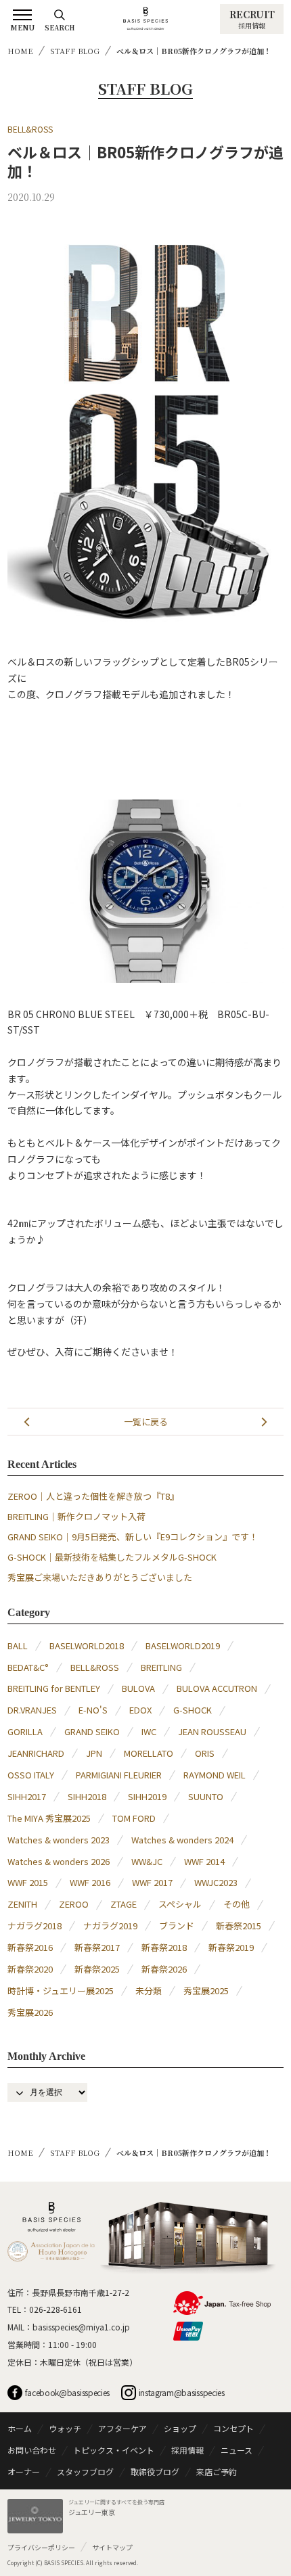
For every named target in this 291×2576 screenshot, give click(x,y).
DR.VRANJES (32, 1710)
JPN (94, 1753)
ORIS (205, 1753)
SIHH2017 (27, 1796)
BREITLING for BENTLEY (54, 1688)
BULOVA (138, 1688)
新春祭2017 (97, 1947)
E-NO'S (93, 1710)
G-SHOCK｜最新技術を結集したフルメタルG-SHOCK (112, 1557)
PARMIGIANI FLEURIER (119, 1775)
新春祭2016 (30, 1947)
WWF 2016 (90, 1882)
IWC (149, 1731)
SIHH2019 (147, 1796)
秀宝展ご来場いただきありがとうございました (100, 1577)
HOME (20, 51)
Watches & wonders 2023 (59, 1840)
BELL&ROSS (30, 129)
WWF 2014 (204, 1861)
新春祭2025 (97, 1969)
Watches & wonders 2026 (59, 1861)
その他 (237, 1904)
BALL (18, 1646)
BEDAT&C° (28, 1667)
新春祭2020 (30, 1969)
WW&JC (147, 1861)
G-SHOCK (193, 1710)
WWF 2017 (152, 1882)
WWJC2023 (216, 1882)
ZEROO (74, 1904)
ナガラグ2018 (35, 1926)
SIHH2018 (87, 1796)
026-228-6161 (55, 2309)
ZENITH (22, 1904)
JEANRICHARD (36, 1753)
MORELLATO (149, 1753)
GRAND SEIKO (92, 1731)
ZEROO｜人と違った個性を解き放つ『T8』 (93, 1496)
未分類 (149, 1991)
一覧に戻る (146, 1422)
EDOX (140, 1710)
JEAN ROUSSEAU (212, 1731)
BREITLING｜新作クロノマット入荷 (76, 1516)
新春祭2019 (231, 1947)
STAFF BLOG (75, 51)
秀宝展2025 (206, 1991)
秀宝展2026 (30, 2012)
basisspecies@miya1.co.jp (81, 2327)
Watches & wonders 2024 (182, 1840)
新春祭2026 (164, 1969)
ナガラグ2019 (110, 1926)
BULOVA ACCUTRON (217, 1688)
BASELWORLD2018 (87, 1646)
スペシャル (180, 1904)
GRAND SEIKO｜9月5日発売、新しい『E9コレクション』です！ (133, 1537)
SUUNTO (206, 1796)
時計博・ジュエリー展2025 (61, 1991)
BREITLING (161, 1667)
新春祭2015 (239, 1926)
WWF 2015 (28, 1882)
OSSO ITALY (31, 1775)
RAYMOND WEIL (215, 1775)
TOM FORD (134, 1818)
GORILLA (25, 1731)
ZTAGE (124, 1904)
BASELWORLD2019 (183, 1646)
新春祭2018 (164, 1947)
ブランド (177, 1926)
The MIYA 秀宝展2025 (49, 1818)
